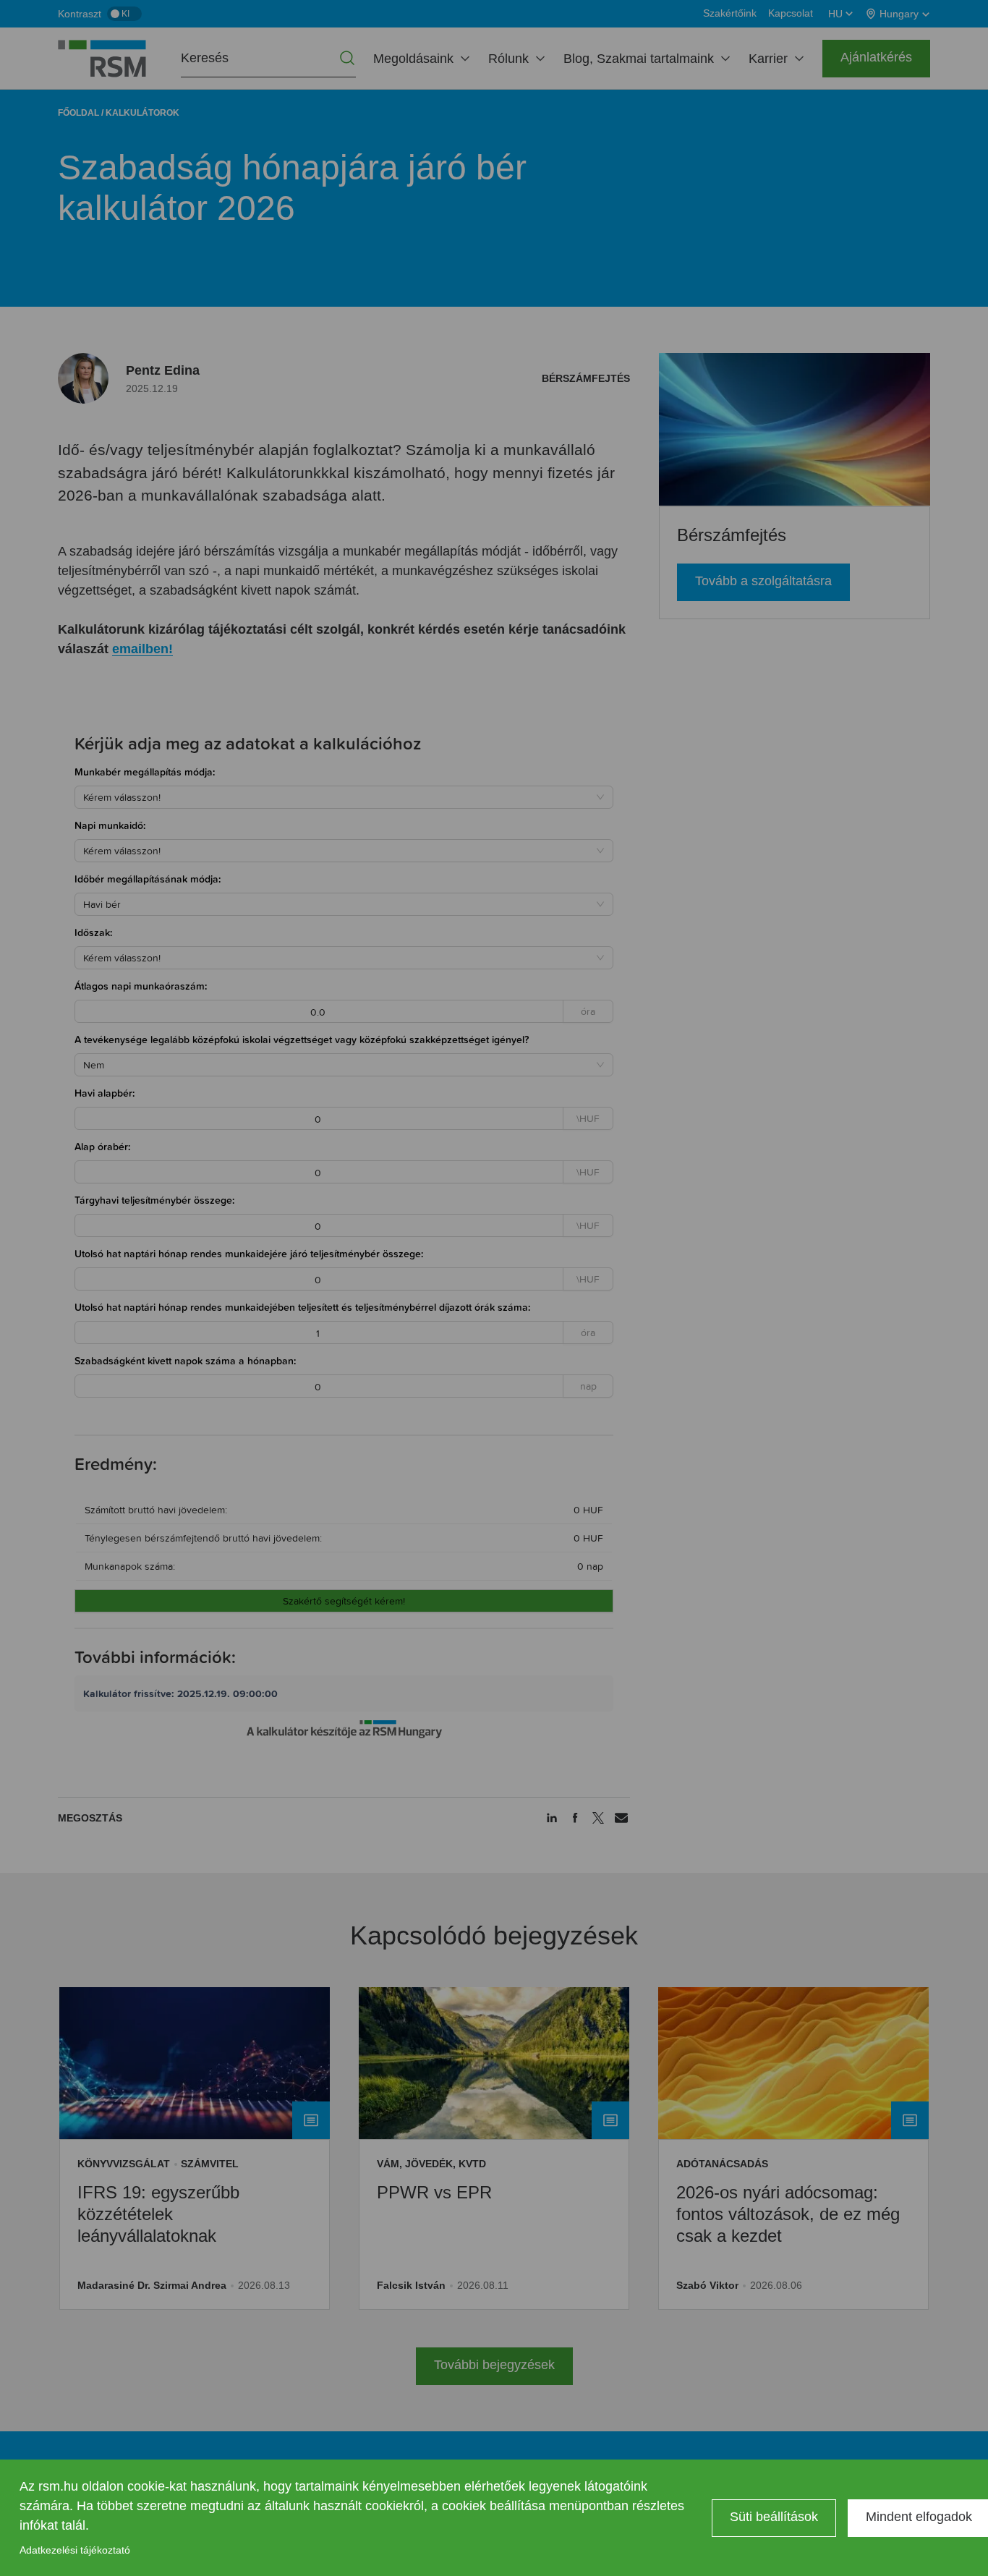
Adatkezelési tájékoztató (75, 2550)
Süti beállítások (774, 2517)
